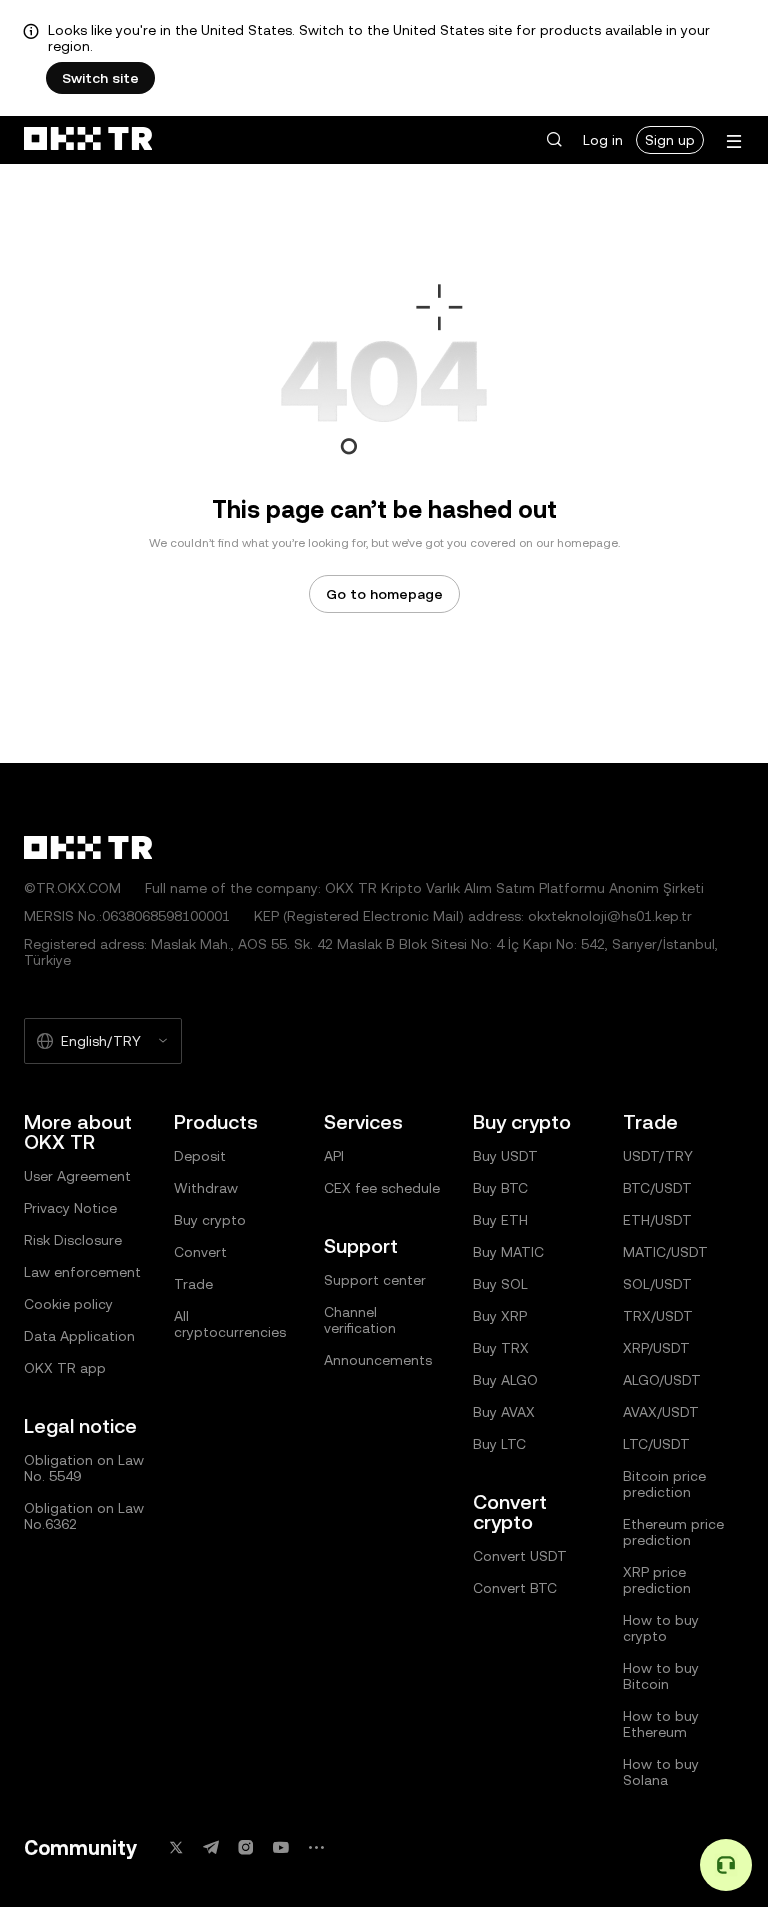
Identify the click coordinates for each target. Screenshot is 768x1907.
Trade (193, 1284)
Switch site (100, 78)
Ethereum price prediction (673, 1532)
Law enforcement (82, 1272)
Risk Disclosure (73, 1240)
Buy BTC (500, 1188)
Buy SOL (500, 1284)
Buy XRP (500, 1316)
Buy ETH (500, 1220)
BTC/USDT (657, 1188)
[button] (554, 140)
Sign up (670, 140)
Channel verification (360, 1320)
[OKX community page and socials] (316, 1847)
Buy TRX (501, 1348)
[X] (176, 1847)
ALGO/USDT (662, 1380)
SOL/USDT (657, 1284)
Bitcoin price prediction (664, 1484)
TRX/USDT (658, 1316)
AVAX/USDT (661, 1412)
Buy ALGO (505, 1380)
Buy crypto (210, 1220)
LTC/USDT (656, 1444)
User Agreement (77, 1176)
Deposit (200, 1156)
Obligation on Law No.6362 (84, 1516)
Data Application (79, 1336)
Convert (200, 1252)
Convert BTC (515, 1588)
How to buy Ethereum (661, 1724)
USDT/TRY (658, 1156)
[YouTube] (281, 1847)
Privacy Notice (70, 1208)
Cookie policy (68, 1304)
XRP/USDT (656, 1348)
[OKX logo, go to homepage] (88, 140)
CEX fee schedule (382, 1188)
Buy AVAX (504, 1412)
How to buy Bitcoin (661, 1676)
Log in (603, 140)
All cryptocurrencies (230, 1324)
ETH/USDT (657, 1220)
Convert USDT (520, 1556)
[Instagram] (246, 1847)
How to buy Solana (661, 1772)
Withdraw (206, 1188)
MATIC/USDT (665, 1252)
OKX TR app (65, 1368)
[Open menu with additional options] (734, 141)
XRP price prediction (657, 1580)
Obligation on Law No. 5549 (84, 1468)
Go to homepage (384, 594)
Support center (375, 1280)
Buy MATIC (508, 1252)
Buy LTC (499, 1444)
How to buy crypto (661, 1628)
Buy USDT (505, 1156)
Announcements (378, 1360)
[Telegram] (211, 1847)
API (334, 1156)
